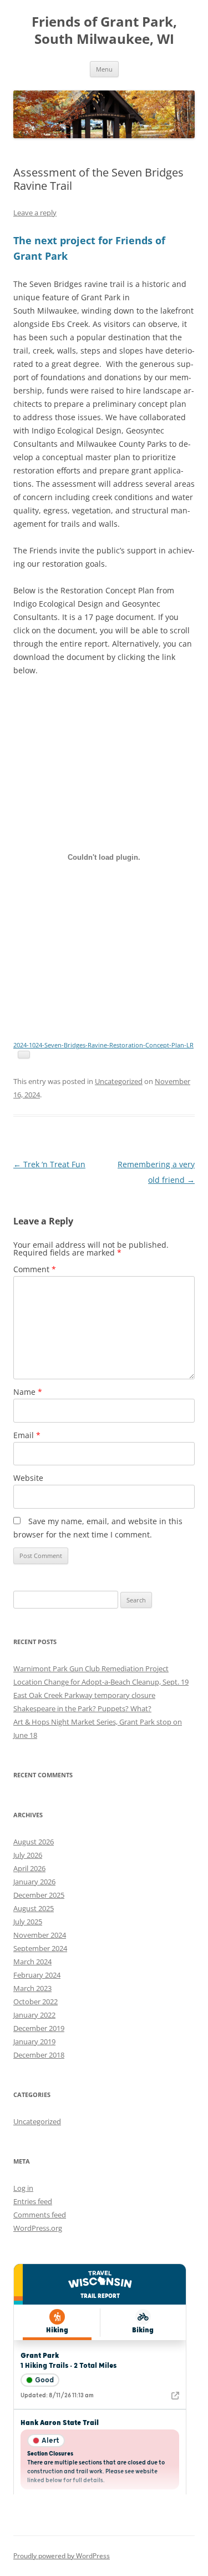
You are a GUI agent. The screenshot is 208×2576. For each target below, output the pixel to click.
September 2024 (40, 1948)
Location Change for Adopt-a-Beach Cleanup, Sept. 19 (101, 1682)
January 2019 (34, 2041)
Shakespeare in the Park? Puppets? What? (82, 1708)
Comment (35, 1269)
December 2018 (39, 2055)
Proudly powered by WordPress (62, 2556)
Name (28, 1392)
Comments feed (40, 2215)
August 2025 (34, 1908)
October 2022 (35, 2002)
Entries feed (33, 2201)
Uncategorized (119, 1081)
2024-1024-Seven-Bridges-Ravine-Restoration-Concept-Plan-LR (103, 1045)
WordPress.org (38, 2228)
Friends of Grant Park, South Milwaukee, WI (104, 31)
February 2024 (37, 1975)
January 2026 (34, 1882)
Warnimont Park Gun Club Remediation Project (91, 1668)
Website (28, 1478)
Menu (104, 69)
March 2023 (32, 1988)
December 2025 (39, 1895)
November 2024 (40, 1935)
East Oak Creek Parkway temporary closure (84, 1695)
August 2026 (34, 1842)
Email (27, 1435)
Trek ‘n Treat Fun (49, 1164)
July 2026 (28, 1855)
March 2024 (32, 1962)
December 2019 (39, 2028)
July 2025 (28, 1922)
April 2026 (29, 1868)
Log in (23, 2188)
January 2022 (34, 2015)
